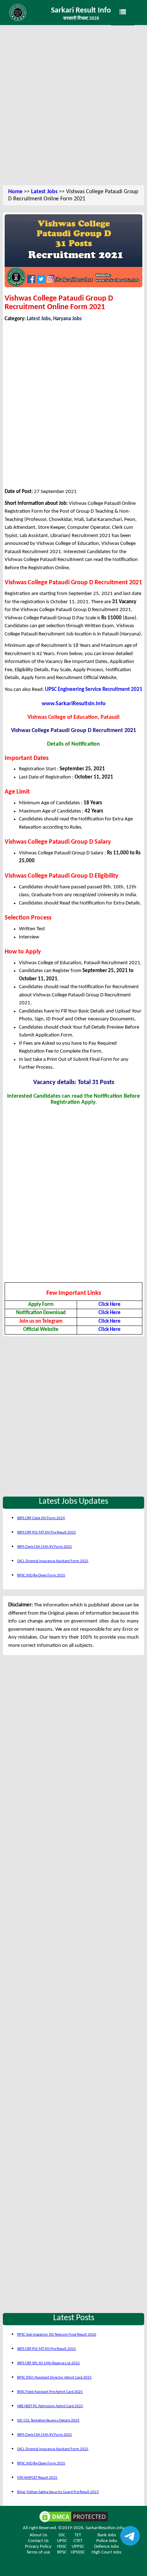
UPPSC (78, 2546)
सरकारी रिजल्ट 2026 (81, 18)
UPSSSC (78, 2552)
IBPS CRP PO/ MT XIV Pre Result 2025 (47, 1533)
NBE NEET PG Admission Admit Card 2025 (50, 2406)
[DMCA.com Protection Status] (73, 2517)
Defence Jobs (107, 2546)
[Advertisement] (73, 106)
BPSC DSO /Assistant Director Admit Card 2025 (54, 2378)
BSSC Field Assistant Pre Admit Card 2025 (50, 2392)
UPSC (62, 2541)
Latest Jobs (44, 192)
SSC (62, 2535)
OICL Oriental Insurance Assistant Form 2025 (53, 1561)
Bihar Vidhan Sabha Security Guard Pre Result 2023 (58, 2492)
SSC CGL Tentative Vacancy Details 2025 (48, 2421)
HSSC (62, 2546)
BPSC (62, 2552)
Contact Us (38, 2541)
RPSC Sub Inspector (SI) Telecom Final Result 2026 (57, 2335)
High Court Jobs (107, 2552)
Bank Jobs (107, 2535)
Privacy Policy (38, 2546)
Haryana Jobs (67, 319)
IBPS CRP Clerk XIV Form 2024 (41, 1518)
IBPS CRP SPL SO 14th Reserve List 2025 (49, 2363)
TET (78, 2535)
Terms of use (38, 2552)
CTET (78, 2541)
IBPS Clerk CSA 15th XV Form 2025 (45, 1547)
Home (15, 192)
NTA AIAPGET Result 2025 (37, 2478)
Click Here (110, 1305)
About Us (38, 2535)
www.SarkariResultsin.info (74, 704)
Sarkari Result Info (81, 11)
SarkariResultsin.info (105, 2528)
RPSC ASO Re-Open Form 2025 (41, 1575)
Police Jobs (107, 2541)
